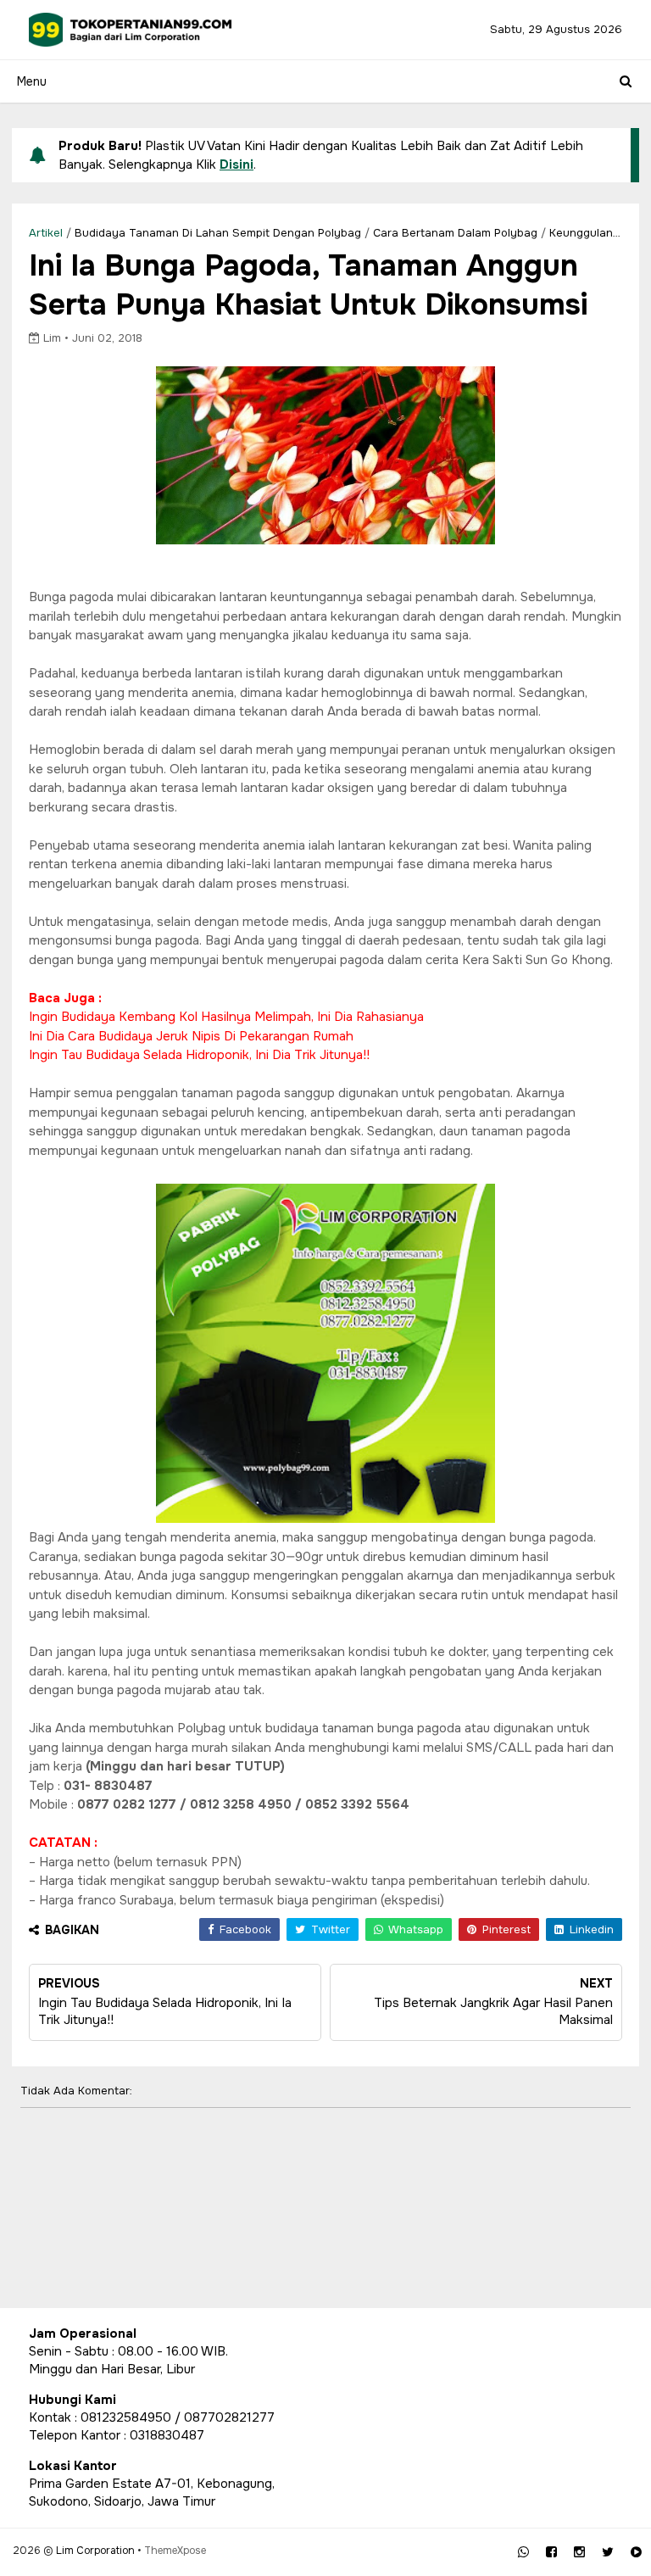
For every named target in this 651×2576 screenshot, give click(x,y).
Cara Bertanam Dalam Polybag (455, 233)
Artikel (46, 233)
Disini (236, 164)
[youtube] (636, 2552)
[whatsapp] (523, 2552)
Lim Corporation (95, 2551)
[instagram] (579, 2552)
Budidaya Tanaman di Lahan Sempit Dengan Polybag (218, 233)
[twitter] (608, 2552)
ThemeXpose (175, 2551)
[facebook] (551, 2552)
